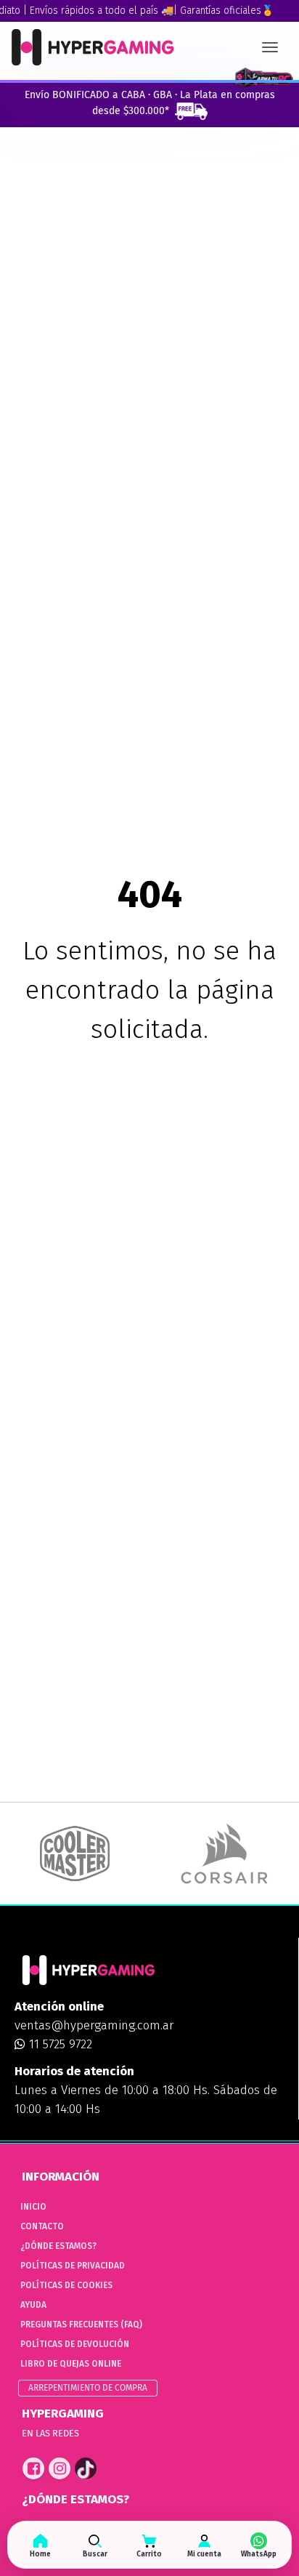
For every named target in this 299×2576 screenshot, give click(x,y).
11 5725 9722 (59, 2044)
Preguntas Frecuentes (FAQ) (81, 2325)
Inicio (33, 2207)
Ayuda (33, 2305)
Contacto (42, 2226)
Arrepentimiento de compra (88, 2388)
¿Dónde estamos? (58, 2246)
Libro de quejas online (71, 2364)
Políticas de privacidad (73, 2266)
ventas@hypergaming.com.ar (94, 2025)
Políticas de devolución (75, 2344)
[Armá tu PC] (264, 78)
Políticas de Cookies (66, 2285)
